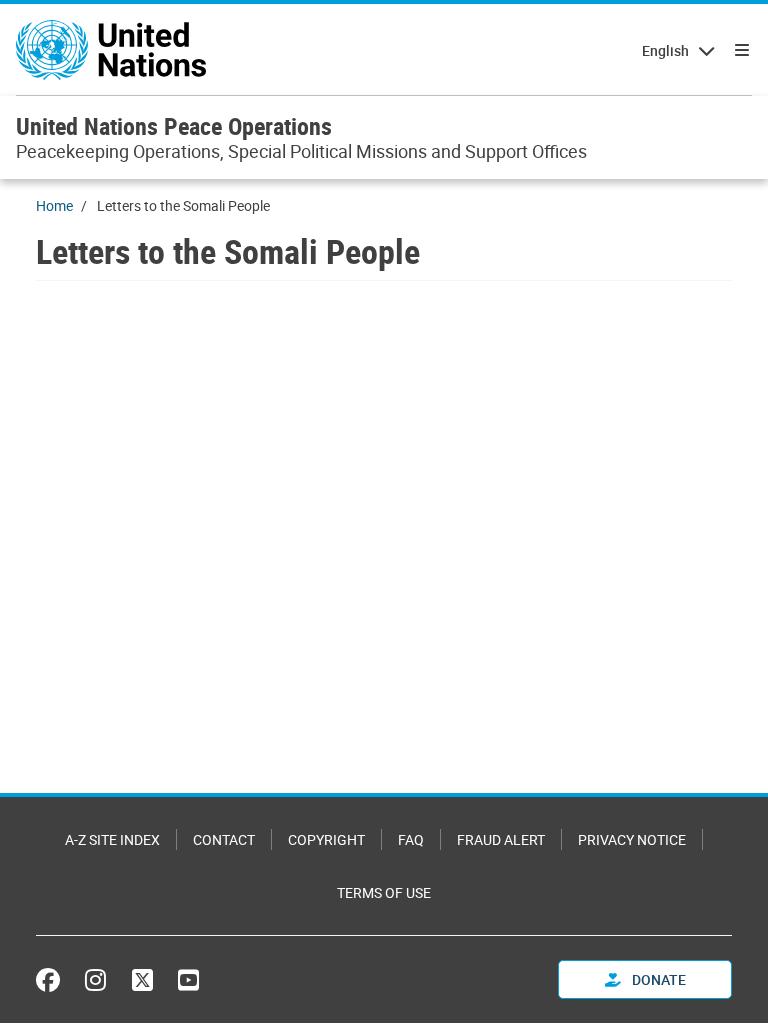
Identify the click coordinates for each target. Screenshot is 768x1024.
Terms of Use (384, 892)
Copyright (326, 839)
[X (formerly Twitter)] (142, 980)
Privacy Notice (632, 839)
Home (54, 205)
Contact (224, 839)
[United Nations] (111, 50)
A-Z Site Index (112, 839)
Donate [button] (657, 979)
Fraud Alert (501, 839)
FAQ (411, 839)
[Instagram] (95, 980)
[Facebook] (53, 980)
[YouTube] (188, 980)
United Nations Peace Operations (174, 126)
